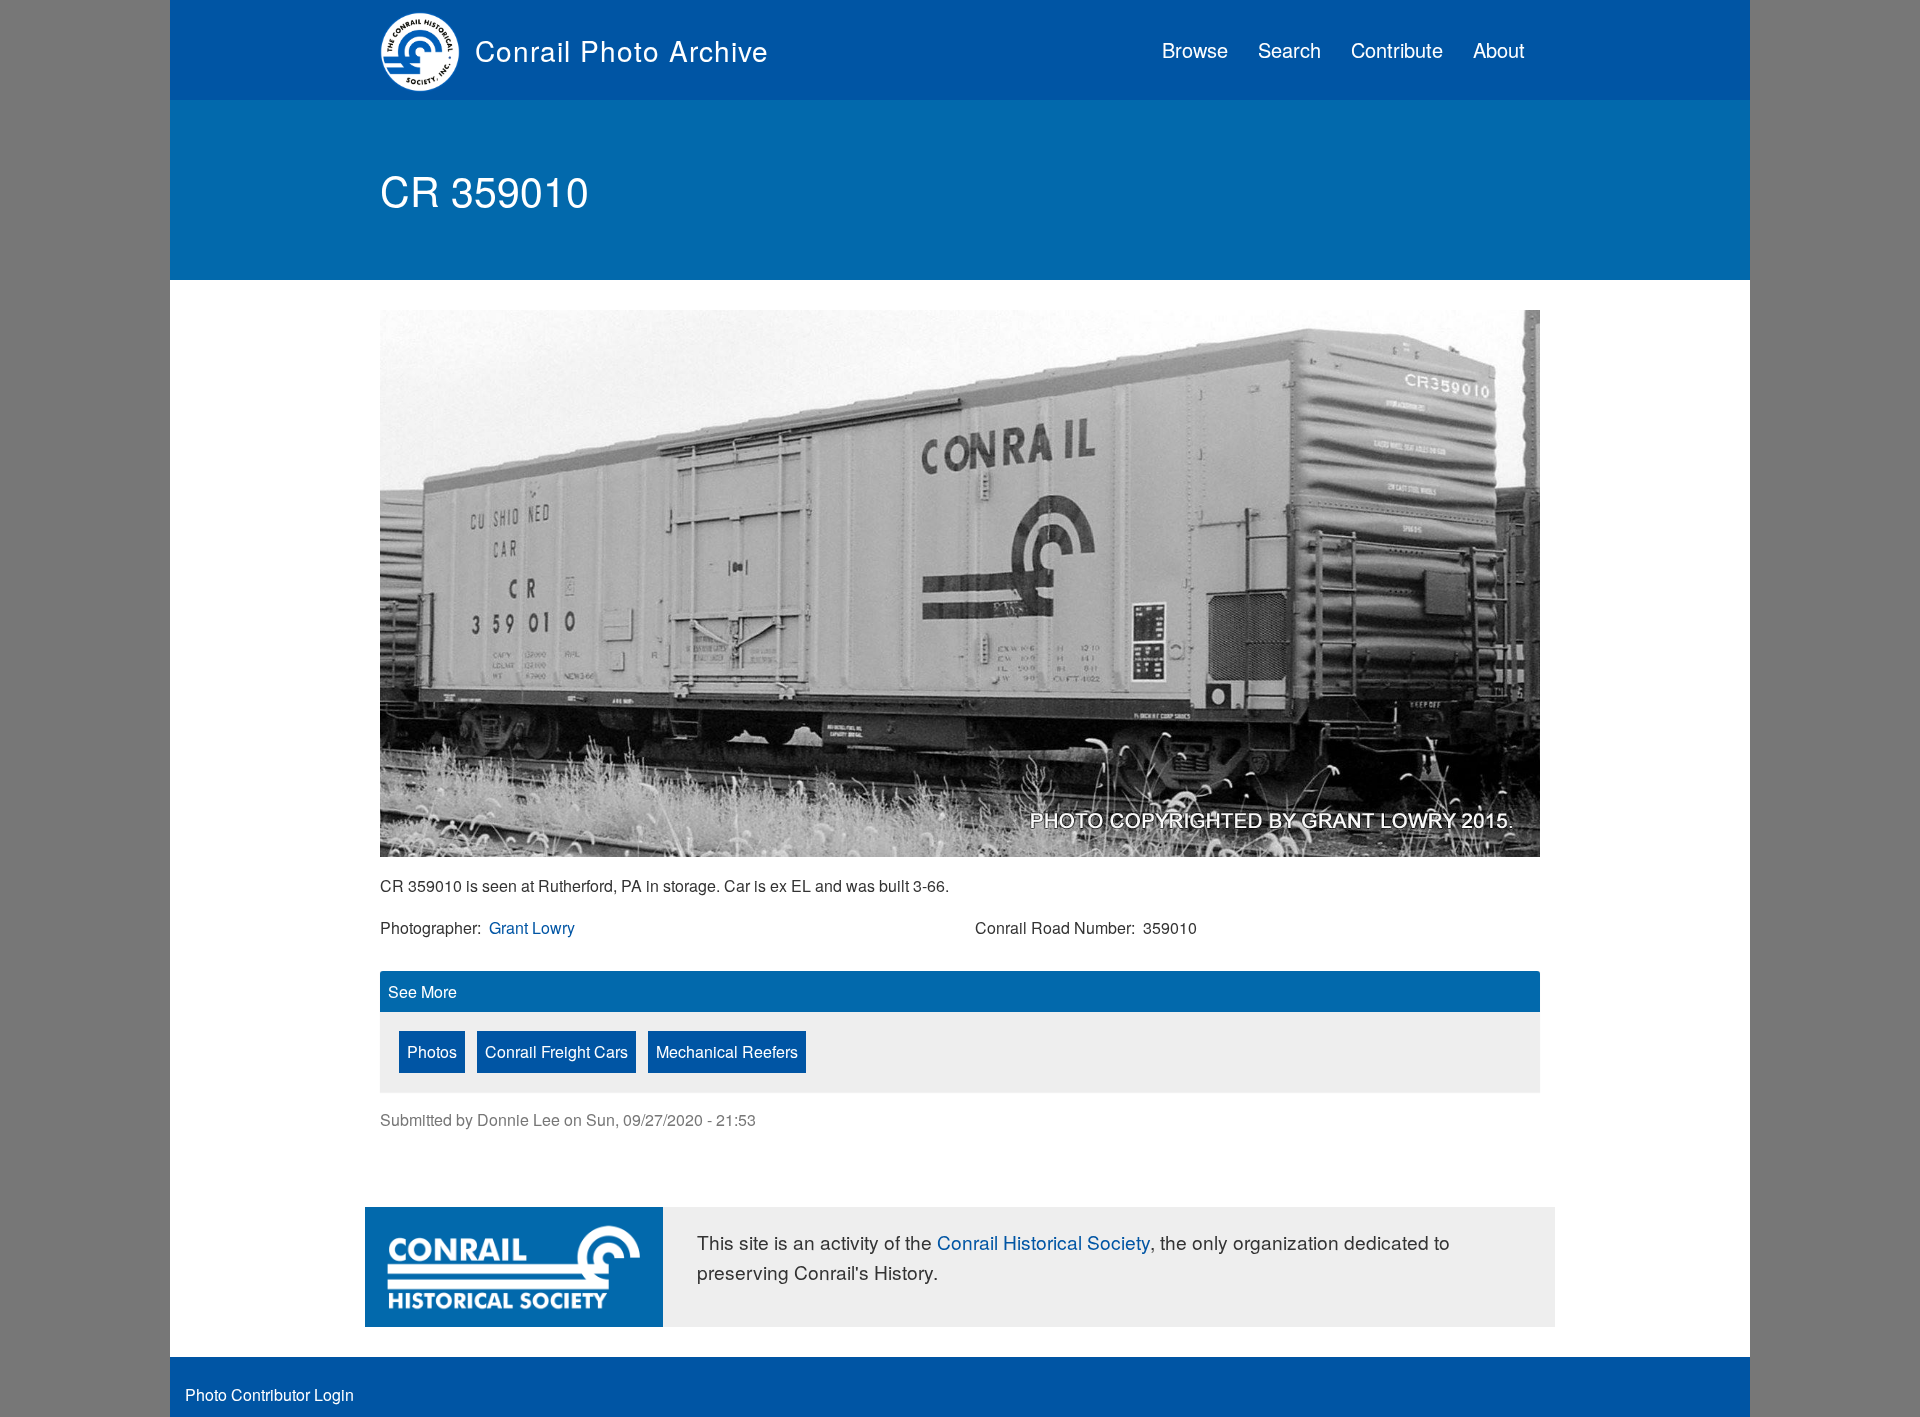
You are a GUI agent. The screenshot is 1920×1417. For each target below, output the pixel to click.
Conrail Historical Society (1043, 1241)
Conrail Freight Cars (556, 1051)
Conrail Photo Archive (622, 50)
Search (1289, 49)
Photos (432, 1051)
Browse (1195, 49)
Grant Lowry (532, 927)
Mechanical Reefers (727, 1051)
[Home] (427, 50)
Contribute (1397, 49)
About (1499, 49)
